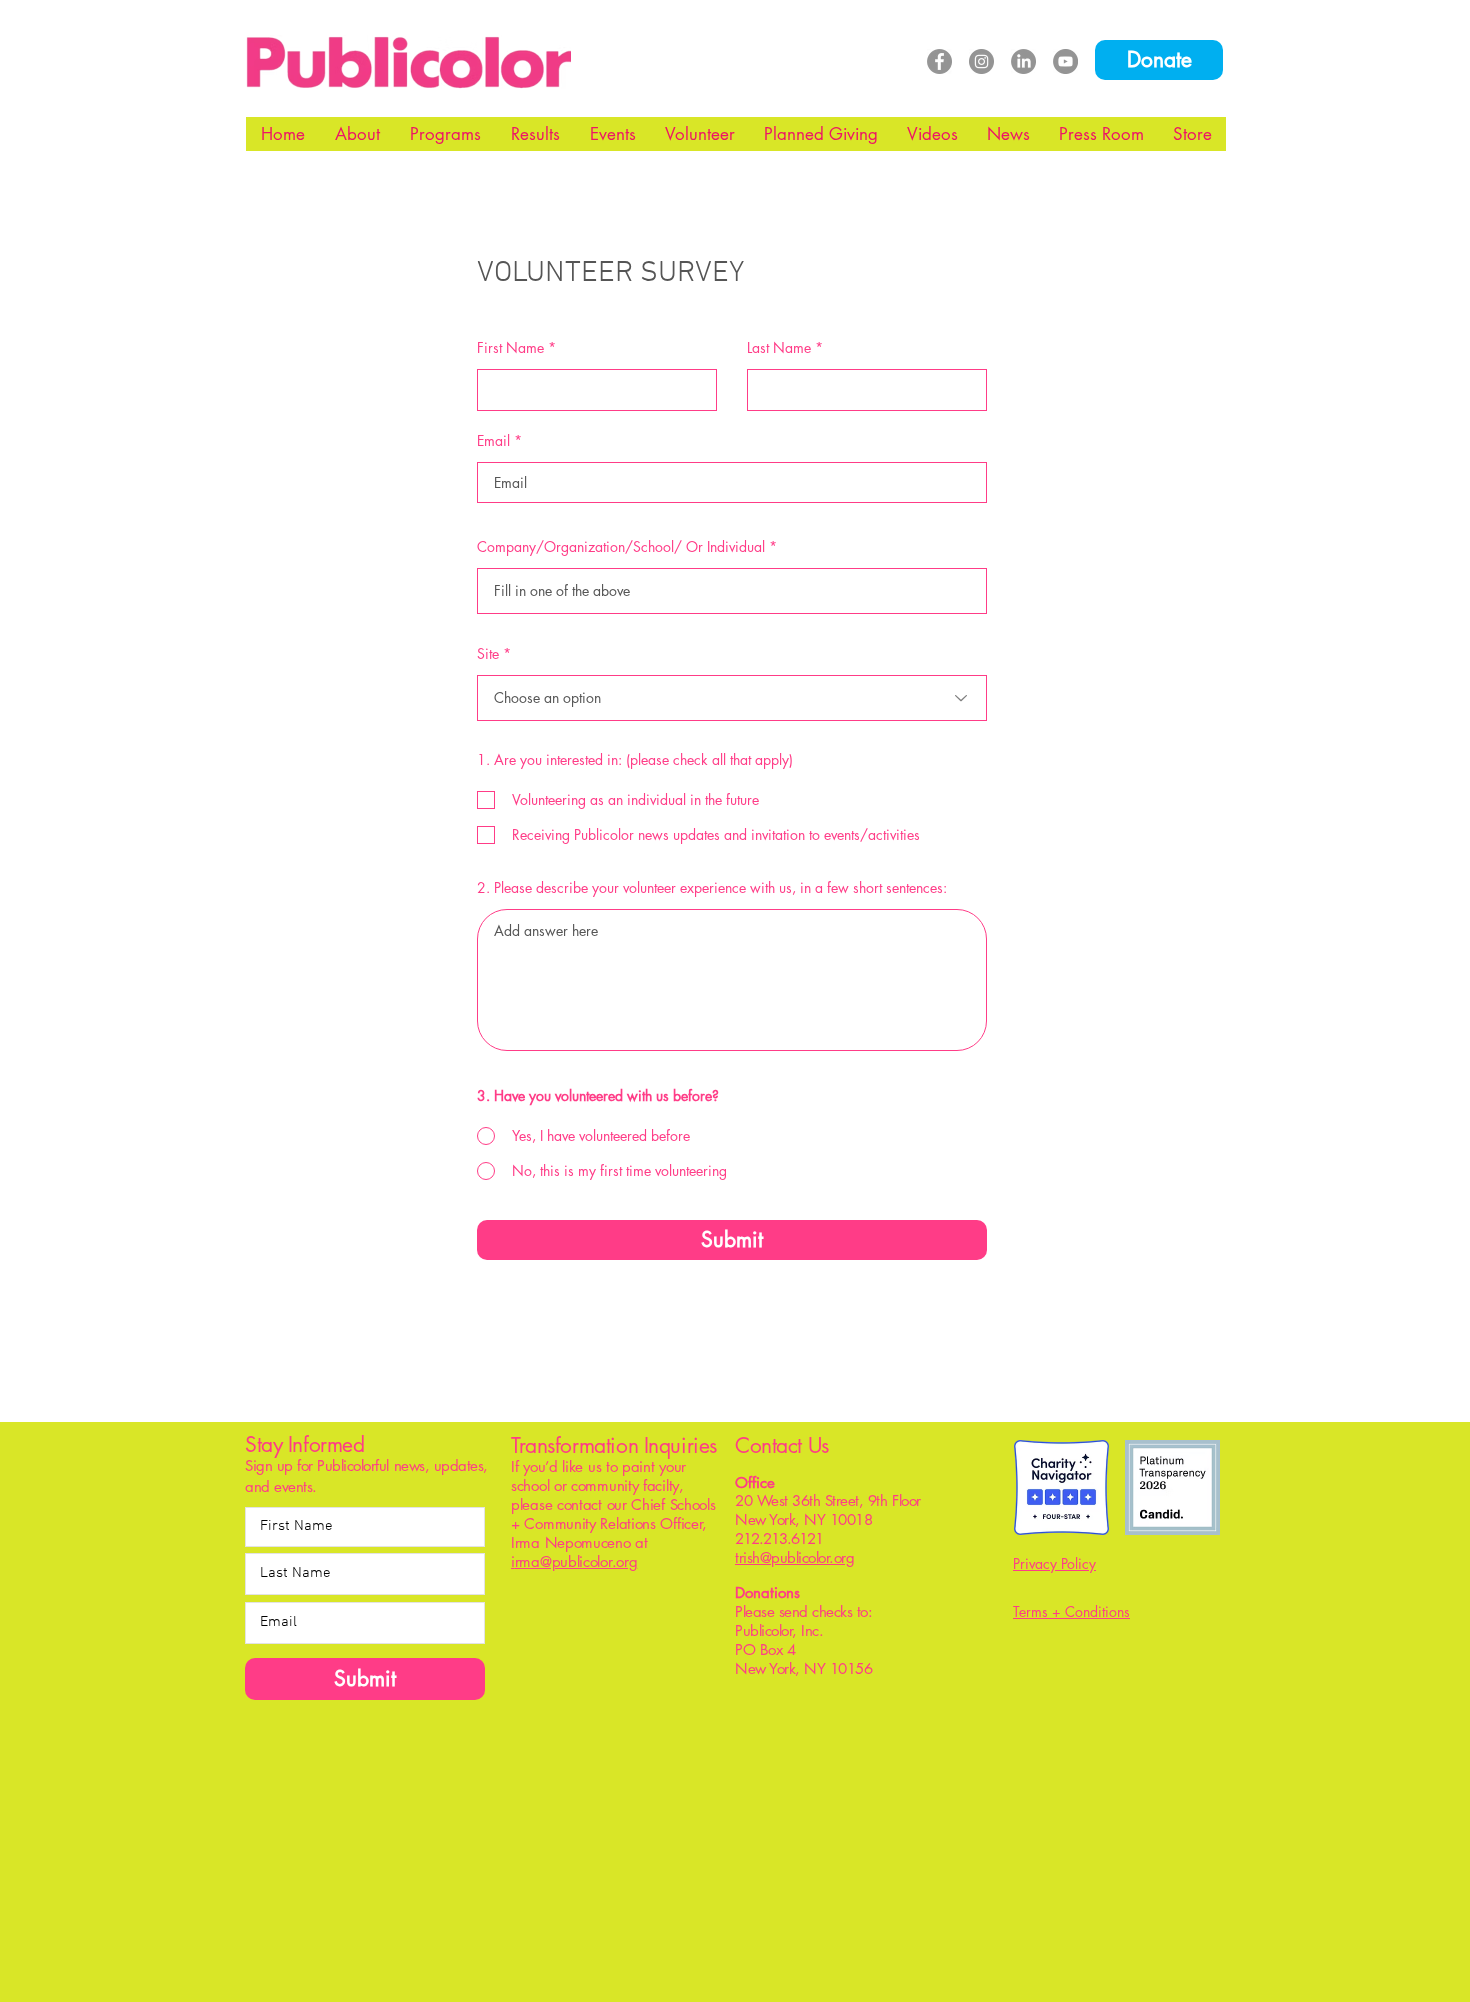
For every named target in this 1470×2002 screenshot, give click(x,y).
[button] (357, 134)
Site (488, 654)
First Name (510, 348)
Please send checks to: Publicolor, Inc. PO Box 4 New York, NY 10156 (815, 1639)
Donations (767, 1592)
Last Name (779, 348)
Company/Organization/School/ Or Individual (621, 547)
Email (493, 441)
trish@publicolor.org (794, 1557)
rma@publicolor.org (576, 1561)
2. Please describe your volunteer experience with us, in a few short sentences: (712, 888)
